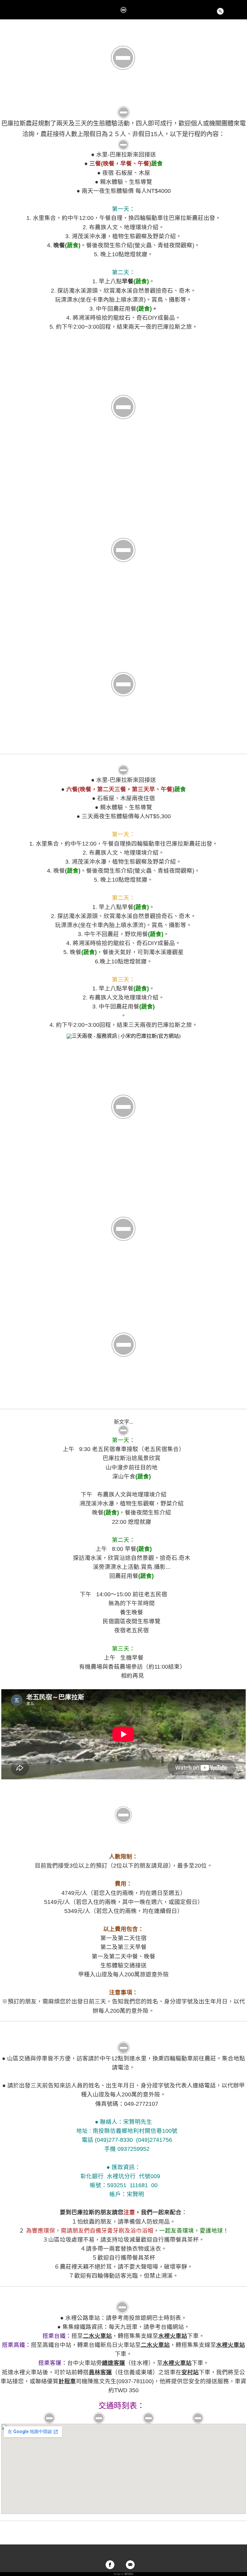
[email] (130, 2565)
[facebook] (110, 2565)
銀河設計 (129, 2574)
